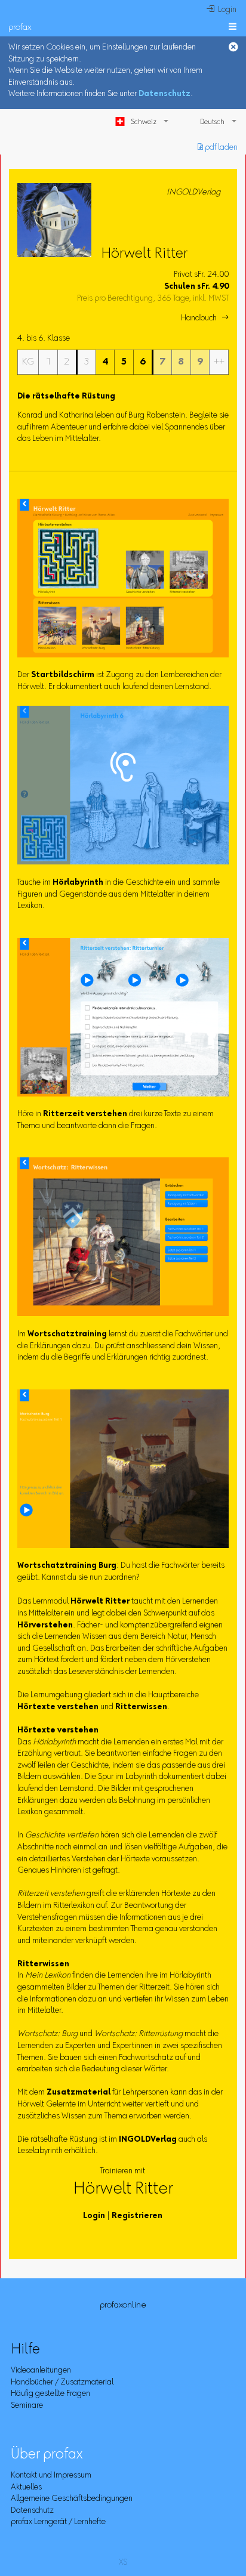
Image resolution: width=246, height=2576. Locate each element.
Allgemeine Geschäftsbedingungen (72, 2499)
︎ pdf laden (218, 148)
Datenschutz (164, 94)
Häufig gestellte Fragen (50, 2394)
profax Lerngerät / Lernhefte (58, 2522)
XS (123, 2563)
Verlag (148, 2140)
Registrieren (137, 2216)
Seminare (27, 2406)
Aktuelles (26, 2488)
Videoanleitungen (41, 2371)
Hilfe (25, 2350)
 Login (222, 10)
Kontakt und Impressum (51, 2476)
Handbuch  (205, 319)
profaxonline (123, 2305)
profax (20, 28)
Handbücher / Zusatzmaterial (62, 2383)
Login (94, 2216)
